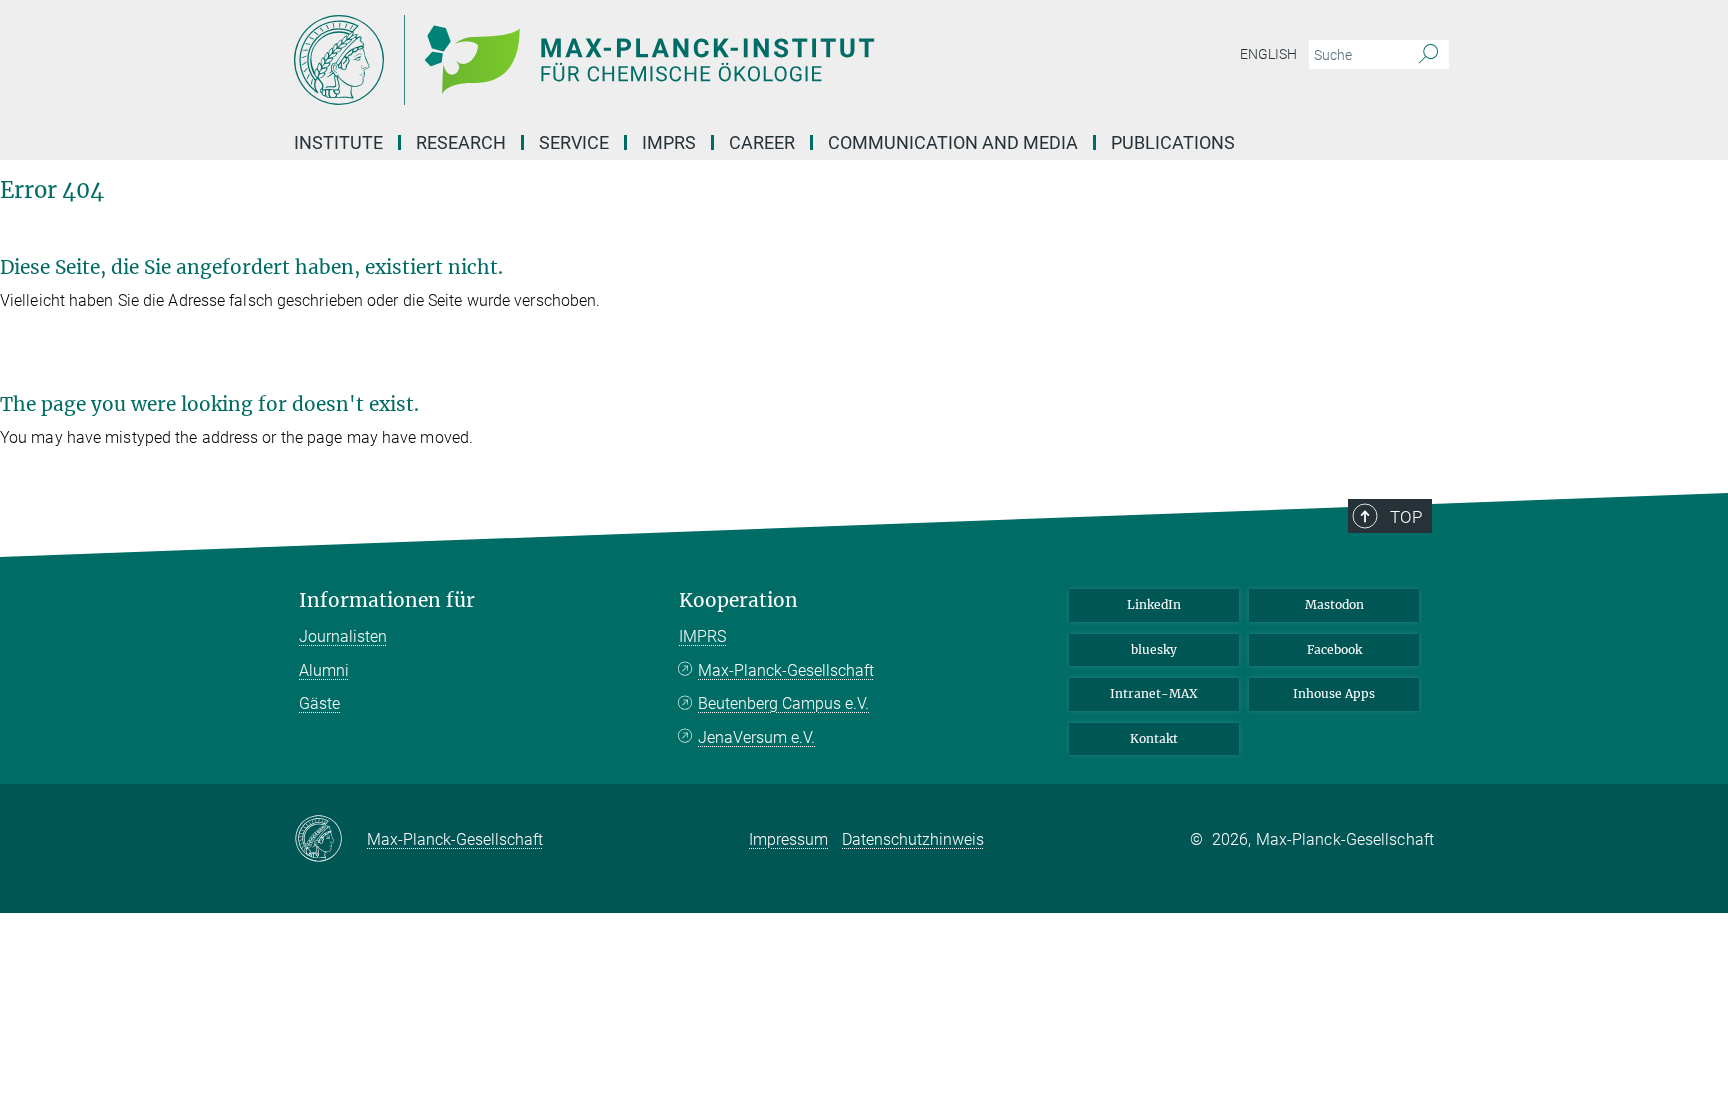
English (1268, 54)
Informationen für (387, 600)
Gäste (319, 703)
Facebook (1334, 649)
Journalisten (343, 636)
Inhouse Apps (1334, 693)
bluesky (1154, 649)
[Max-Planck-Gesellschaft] (330, 840)
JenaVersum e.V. (756, 737)
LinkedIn (1154, 604)
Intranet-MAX (1154, 693)
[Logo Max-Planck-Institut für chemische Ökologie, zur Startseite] (669, 60)
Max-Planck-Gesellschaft (786, 670)
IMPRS (669, 142)
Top (1406, 517)
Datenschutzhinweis (913, 839)
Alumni (324, 670)
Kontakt (1154, 738)
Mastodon (1334, 604)
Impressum (788, 839)
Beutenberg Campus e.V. (783, 703)
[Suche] (1428, 55)
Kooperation (738, 600)
